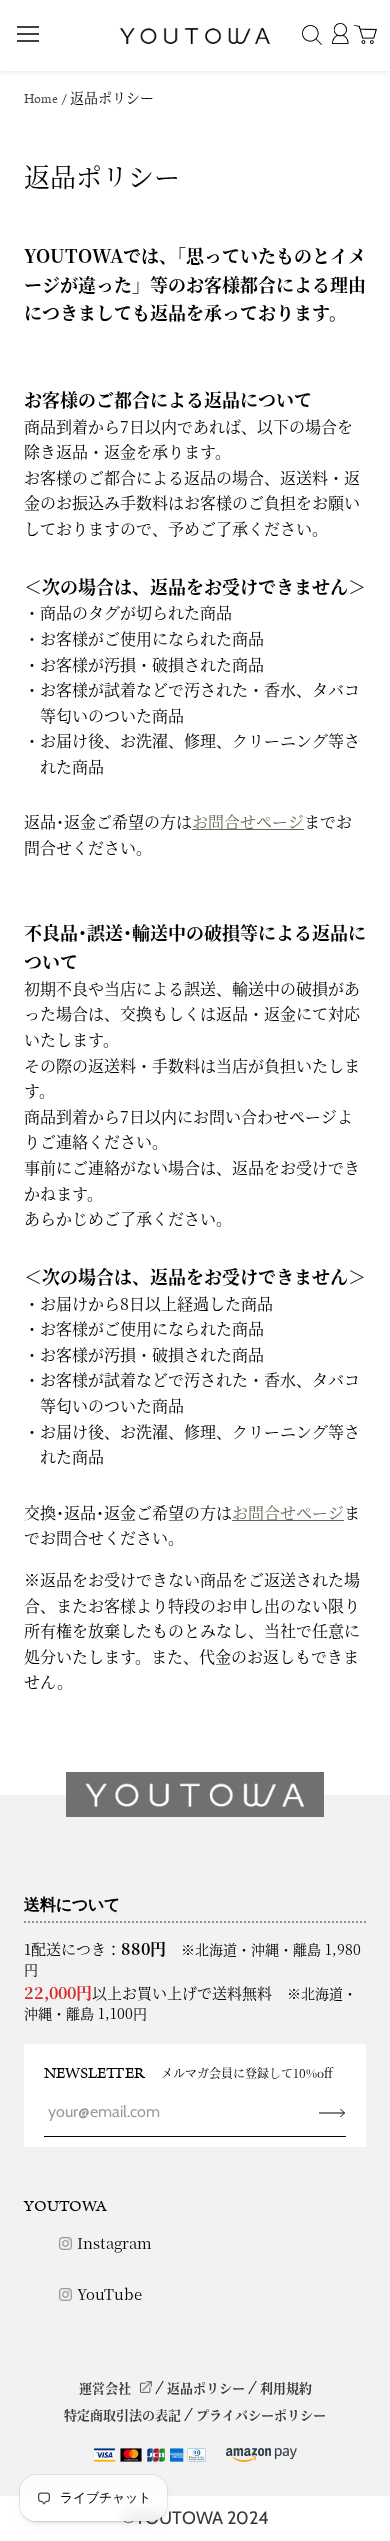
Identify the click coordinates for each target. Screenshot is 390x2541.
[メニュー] (28, 34)
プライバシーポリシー (261, 2414)
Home (41, 99)
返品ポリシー (206, 2387)
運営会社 (105, 2387)
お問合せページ (248, 821)
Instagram (114, 2242)
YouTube (109, 2293)
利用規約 (286, 2387)
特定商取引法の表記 (122, 2414)
